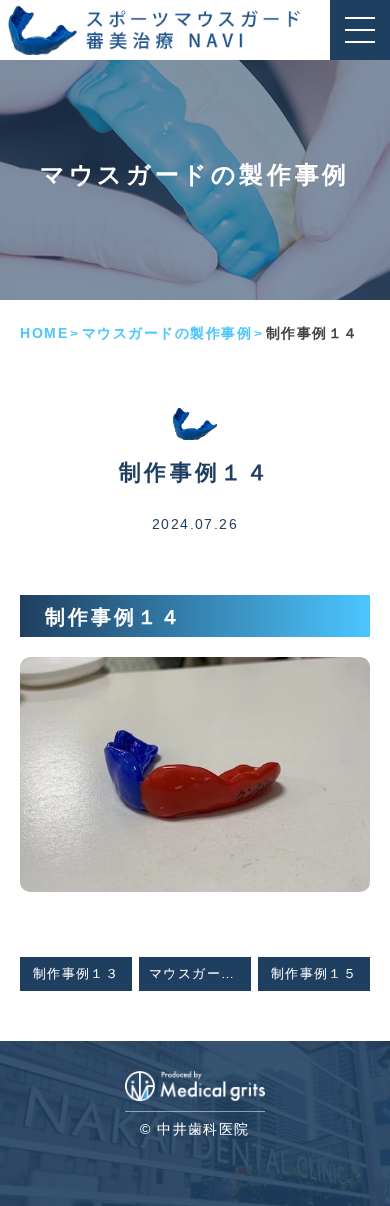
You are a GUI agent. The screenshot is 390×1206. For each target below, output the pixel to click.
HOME (44, 333)
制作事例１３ (76, 974)
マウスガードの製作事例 (167, 333)
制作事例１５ (314, 974)
